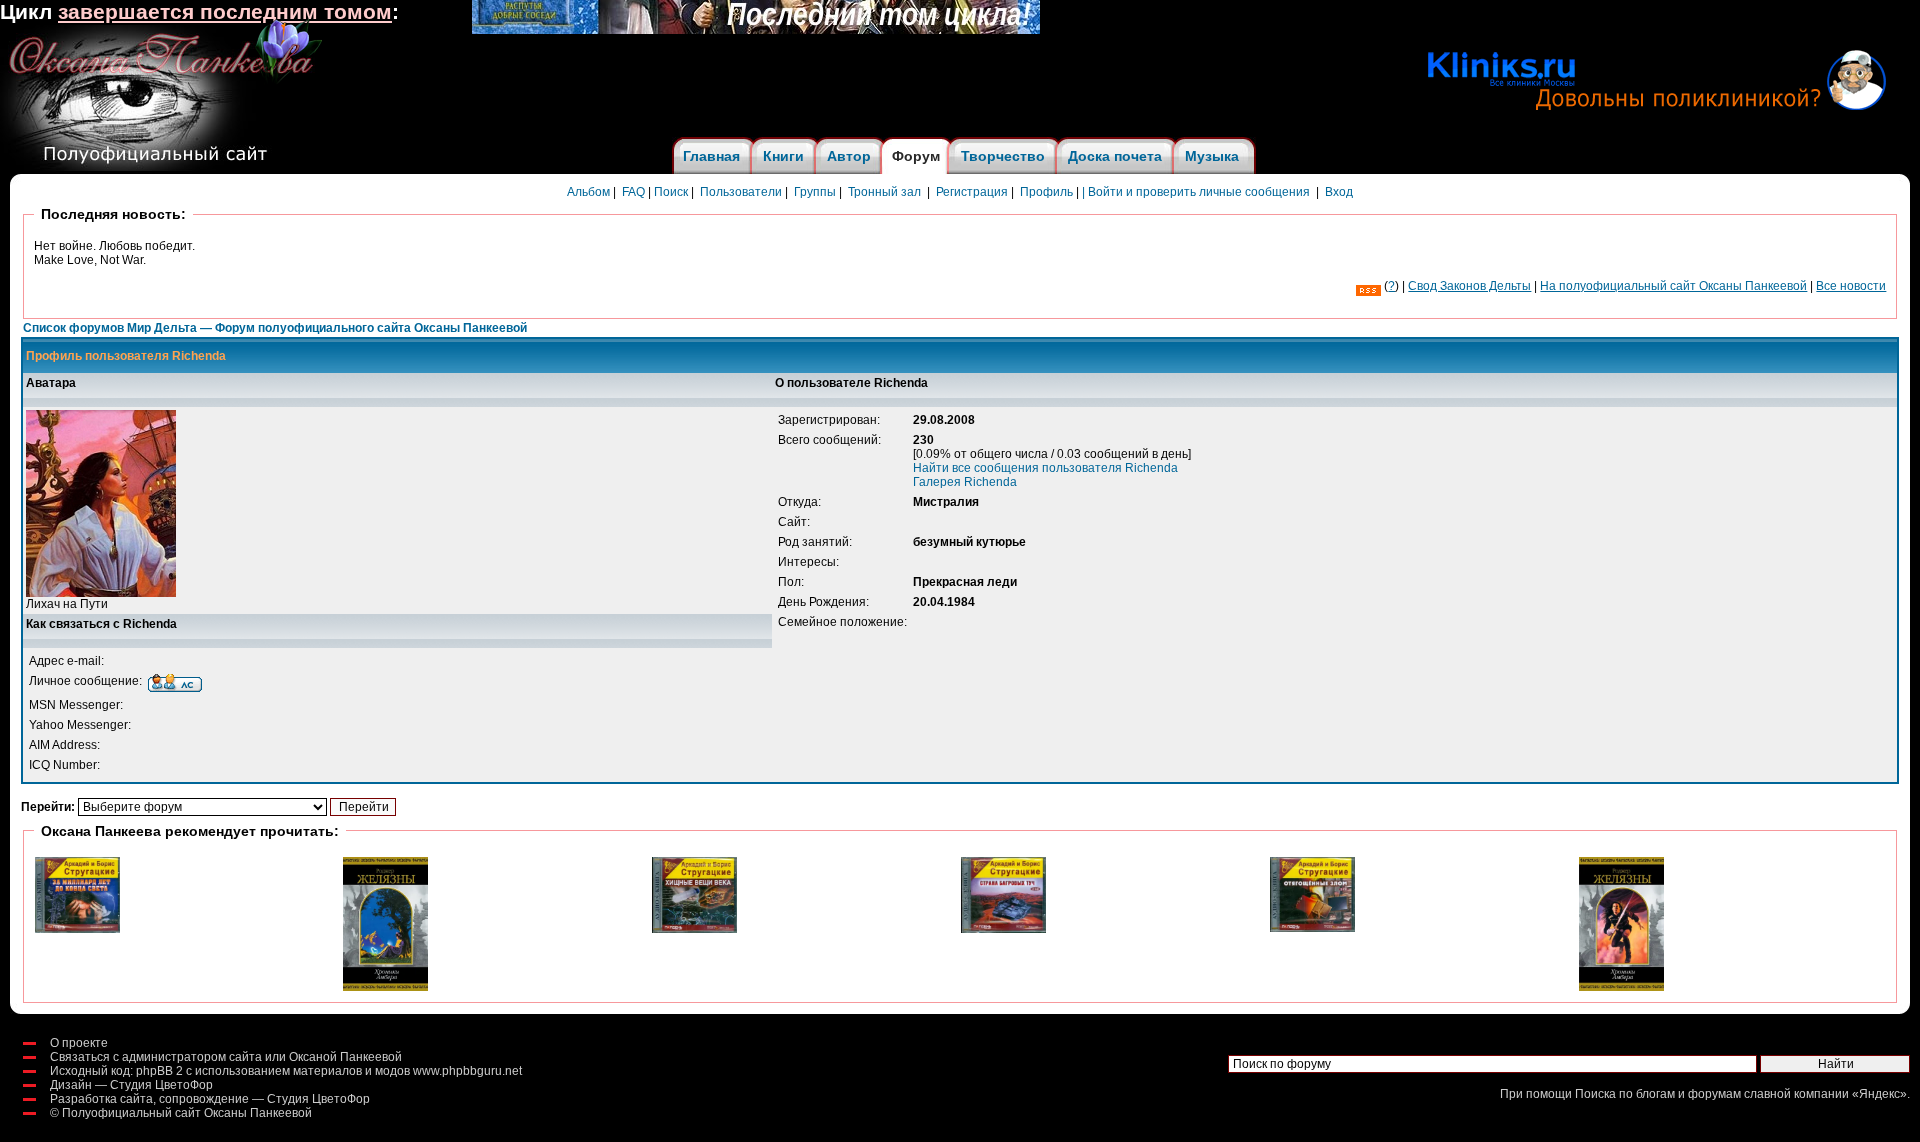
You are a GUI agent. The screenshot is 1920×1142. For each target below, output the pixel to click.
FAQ (633, 192)
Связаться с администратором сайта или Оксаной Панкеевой (226, 1057)
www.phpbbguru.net (467, 1071)
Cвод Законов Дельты (1469, 286)
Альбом (588, 192)
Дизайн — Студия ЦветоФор (131, 1085)
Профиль (1046, 192)
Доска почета (1115, 156)
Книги (783, 156)
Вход (1339, 192)
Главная (711, 156)
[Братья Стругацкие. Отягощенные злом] (1312, 928)
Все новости (1851, 286)
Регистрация (972, 192)
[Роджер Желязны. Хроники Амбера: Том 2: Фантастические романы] (385, 987)
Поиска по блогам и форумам (1658, 1094)
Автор (849, 156)
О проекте (79, 1043)
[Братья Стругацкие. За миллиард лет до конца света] (77, 929)
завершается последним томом (225, 12)
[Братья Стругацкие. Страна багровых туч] (1003, 929)
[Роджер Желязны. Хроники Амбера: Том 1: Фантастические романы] (1621, 987)
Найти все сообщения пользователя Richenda (1045, 468)
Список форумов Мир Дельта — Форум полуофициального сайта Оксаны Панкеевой (275, 328)
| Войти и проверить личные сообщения (1196, 192)
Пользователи (741, 192)
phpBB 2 (159, 1071)
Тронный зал (884, 192)
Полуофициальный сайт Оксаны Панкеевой (187, 1113)
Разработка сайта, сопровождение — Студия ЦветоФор (210, 1099)
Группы (815, 192)
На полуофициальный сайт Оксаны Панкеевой (1673, 286)
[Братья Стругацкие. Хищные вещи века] (694, 929)
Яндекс (1879, 1094)
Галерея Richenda (965, 482)
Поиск (671, 192)
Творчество (1003, 156)
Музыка (1212, 156)
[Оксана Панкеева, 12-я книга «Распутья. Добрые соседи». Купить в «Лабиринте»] (756, 30)
